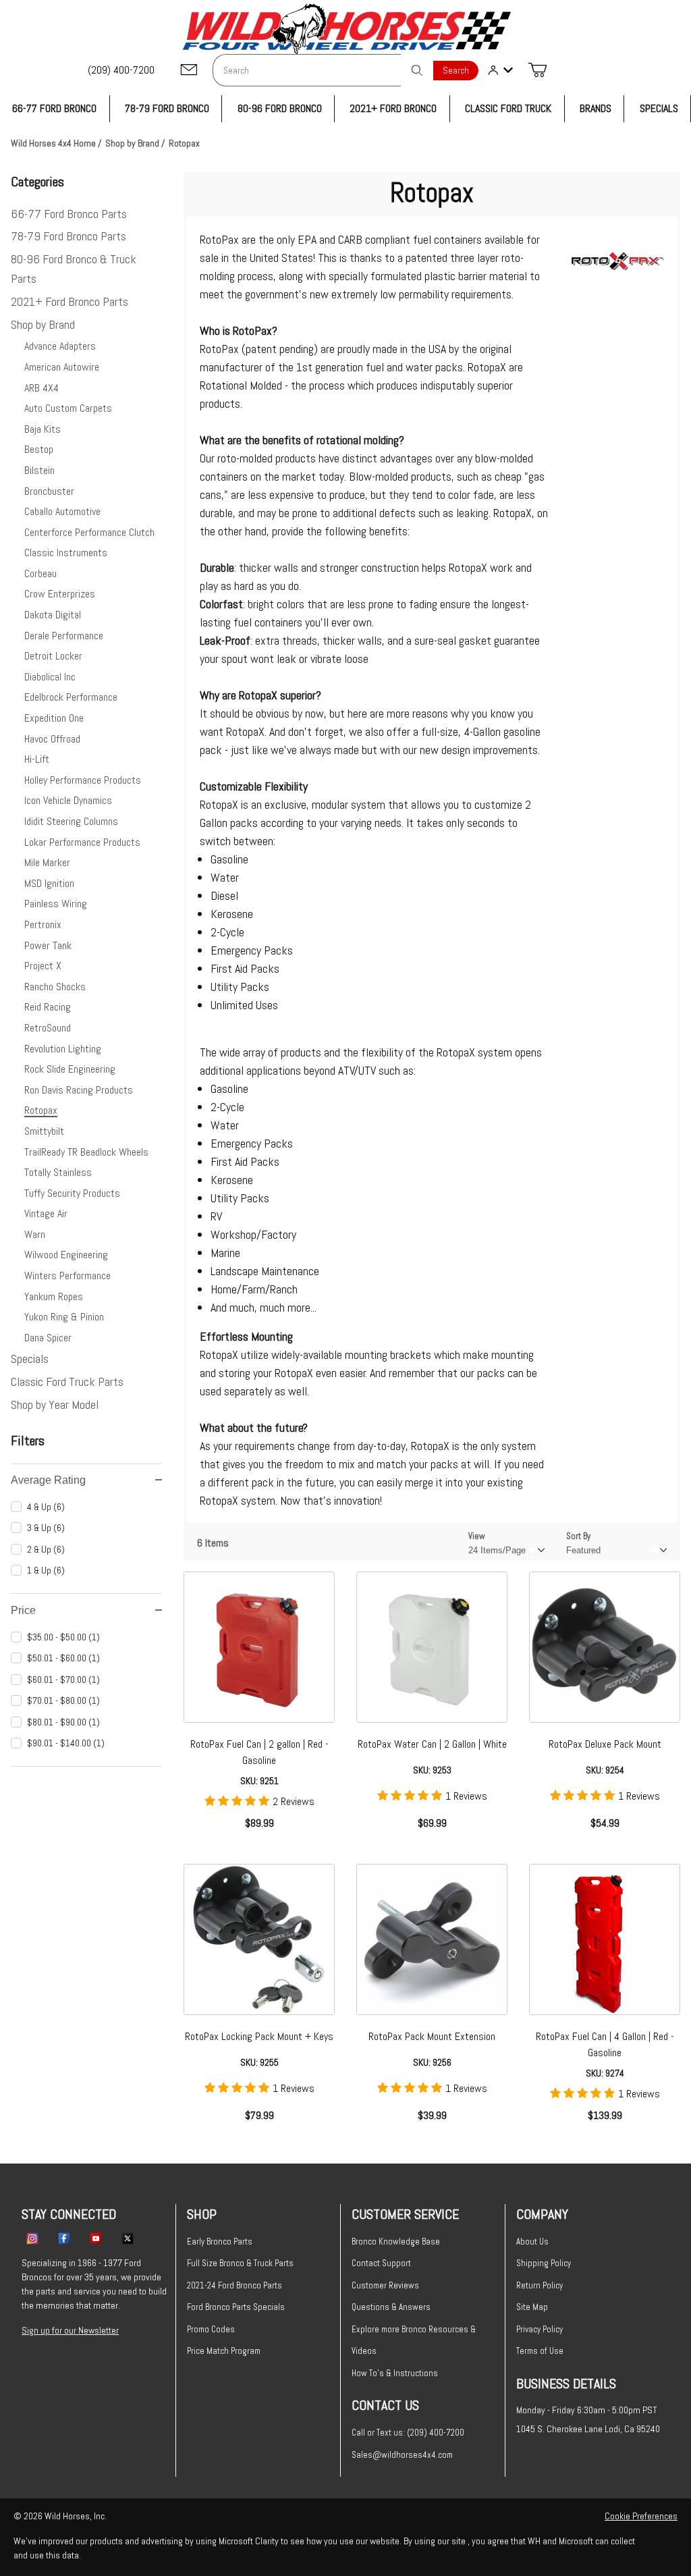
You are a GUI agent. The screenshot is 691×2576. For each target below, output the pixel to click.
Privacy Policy (540, 2329)
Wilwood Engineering (66, 1255)
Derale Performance (64, 636)
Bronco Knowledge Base (396, 2242)
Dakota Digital (53, 615)
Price (23, 1610)
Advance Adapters (60, 346)
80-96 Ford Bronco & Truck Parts (74, 269)
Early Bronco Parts (220, 2242)
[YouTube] (96, 2238)
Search (456, 71)
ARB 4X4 (42, 388)
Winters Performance (67, 1276)
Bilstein (39, 470)
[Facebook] (64, 2238)
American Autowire (62, 367)
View (477, 1536)
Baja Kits (43, 429)
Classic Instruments (66, 553)
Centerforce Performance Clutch (89, 532)
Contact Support (381, 2263)
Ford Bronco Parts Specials (236, 2307)
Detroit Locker (53, 656)
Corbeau (40, 573)
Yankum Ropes (54, 1296)
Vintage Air (46, 1213)
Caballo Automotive (62, 511)
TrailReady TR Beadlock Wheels (86, 1152)
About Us (532, 2242)
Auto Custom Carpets (68, 408)
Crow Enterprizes (60, 594)
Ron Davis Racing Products (79, 1090)
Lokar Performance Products (82, 842)
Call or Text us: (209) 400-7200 (408, 2433)
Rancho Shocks (55, 987)
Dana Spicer (48, 1338)
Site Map (532, 2307)
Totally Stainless (58, 1172)
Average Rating (48, 1480)
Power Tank (48, 945)
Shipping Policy (544, 2263)
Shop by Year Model (55, 1404)
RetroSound (48, 1028)
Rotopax (41, 1110)
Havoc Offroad (52, 739)
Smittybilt (44, 1131)
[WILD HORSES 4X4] (346, 29)
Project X (43, 966)
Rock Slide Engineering (70, 1069)
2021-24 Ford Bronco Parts (234, 2285)
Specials (30, 1359)
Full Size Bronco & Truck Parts (240, 2263)
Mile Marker (47, 862)
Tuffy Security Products (72, 1193)
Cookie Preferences (641, 2516)
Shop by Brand (43, 324)
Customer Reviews (385, 2285)
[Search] (417, 70)
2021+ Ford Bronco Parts (70, 301)
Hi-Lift (37, 759)
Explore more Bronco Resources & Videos (414, 2340)
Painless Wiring (56, 904)
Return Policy (540, 2285)
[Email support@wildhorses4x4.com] (189, 71)
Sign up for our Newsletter (70, 2330)
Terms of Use (540, 2351)
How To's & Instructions (395, 2373)
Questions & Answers (391, 2307)
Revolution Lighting (63, 1049)
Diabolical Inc (50, 677)
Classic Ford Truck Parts (67, 1381)
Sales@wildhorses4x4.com (402, 2455)
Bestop (39, 449)
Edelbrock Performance (71, 697)
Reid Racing (48, 1007)
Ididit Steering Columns (71, 821)
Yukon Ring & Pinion (64, 1317)
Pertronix (43, 924)
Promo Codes (211, 2329)
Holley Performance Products (83, 780)
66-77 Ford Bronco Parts (69, 214)
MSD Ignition (49, 883)
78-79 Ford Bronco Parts (68, 236)
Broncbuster (49, 491)
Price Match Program (224, 2351)
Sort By (578, 1536)
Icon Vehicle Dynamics (68, 800)
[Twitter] (128, 2238)
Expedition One (54, 718)
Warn (35, 1234)
